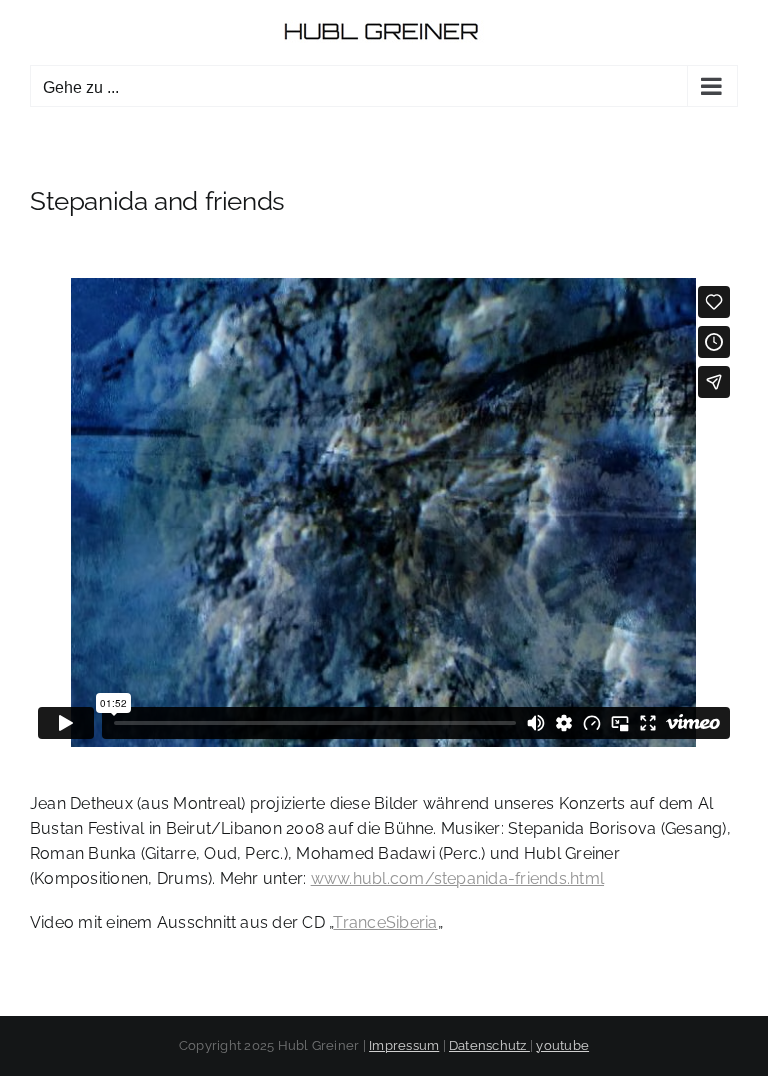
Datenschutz (489, 1045)
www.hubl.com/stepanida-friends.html (457, 878)
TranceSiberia (385, 922)
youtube (562, 1045)
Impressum (404, 1045)
